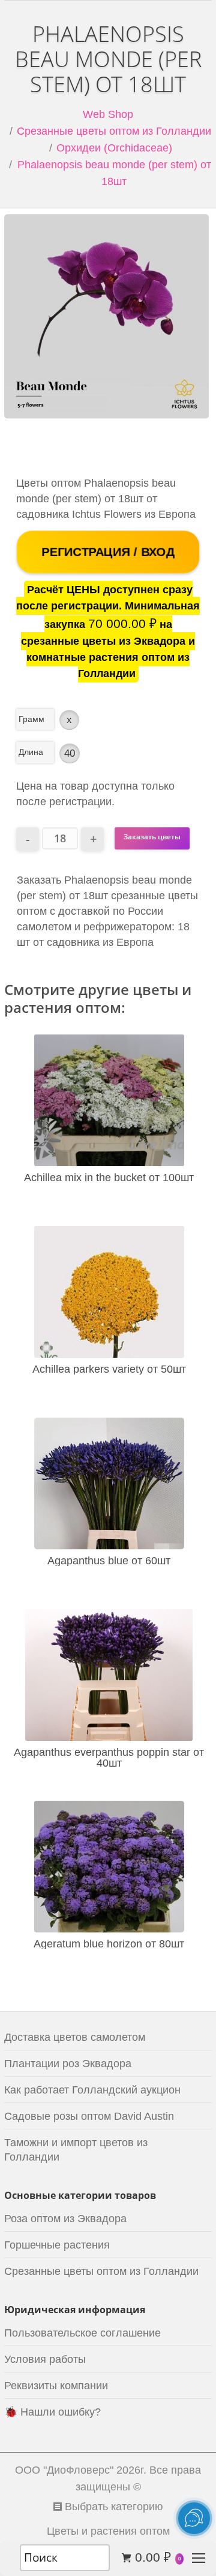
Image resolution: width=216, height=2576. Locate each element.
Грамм (31, 719)
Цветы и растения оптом (108, 2531)
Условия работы (45, 2359)
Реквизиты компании (56, 2386)
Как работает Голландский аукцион (92, 2090)
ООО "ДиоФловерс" (64, 2470)
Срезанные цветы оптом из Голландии (114, 131)
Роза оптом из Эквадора (65, 2219)
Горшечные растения (57, 2245)
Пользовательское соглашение (82, 2333)
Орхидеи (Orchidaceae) (114, 148)
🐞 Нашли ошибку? (52, 2412)
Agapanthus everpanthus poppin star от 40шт (109, 1758)
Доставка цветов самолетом (75, 2037)
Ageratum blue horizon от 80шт (109, 1944)
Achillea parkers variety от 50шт (109, 1369)
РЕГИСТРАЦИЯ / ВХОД (108, 552)
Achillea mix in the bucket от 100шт (109, 1178)
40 (70, 753)
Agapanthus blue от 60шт (109, 1561)
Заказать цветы (152, 837)
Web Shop (108, 114)
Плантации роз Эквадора (68, 2064)
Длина (31, 752)
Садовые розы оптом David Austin (89, 2116)
